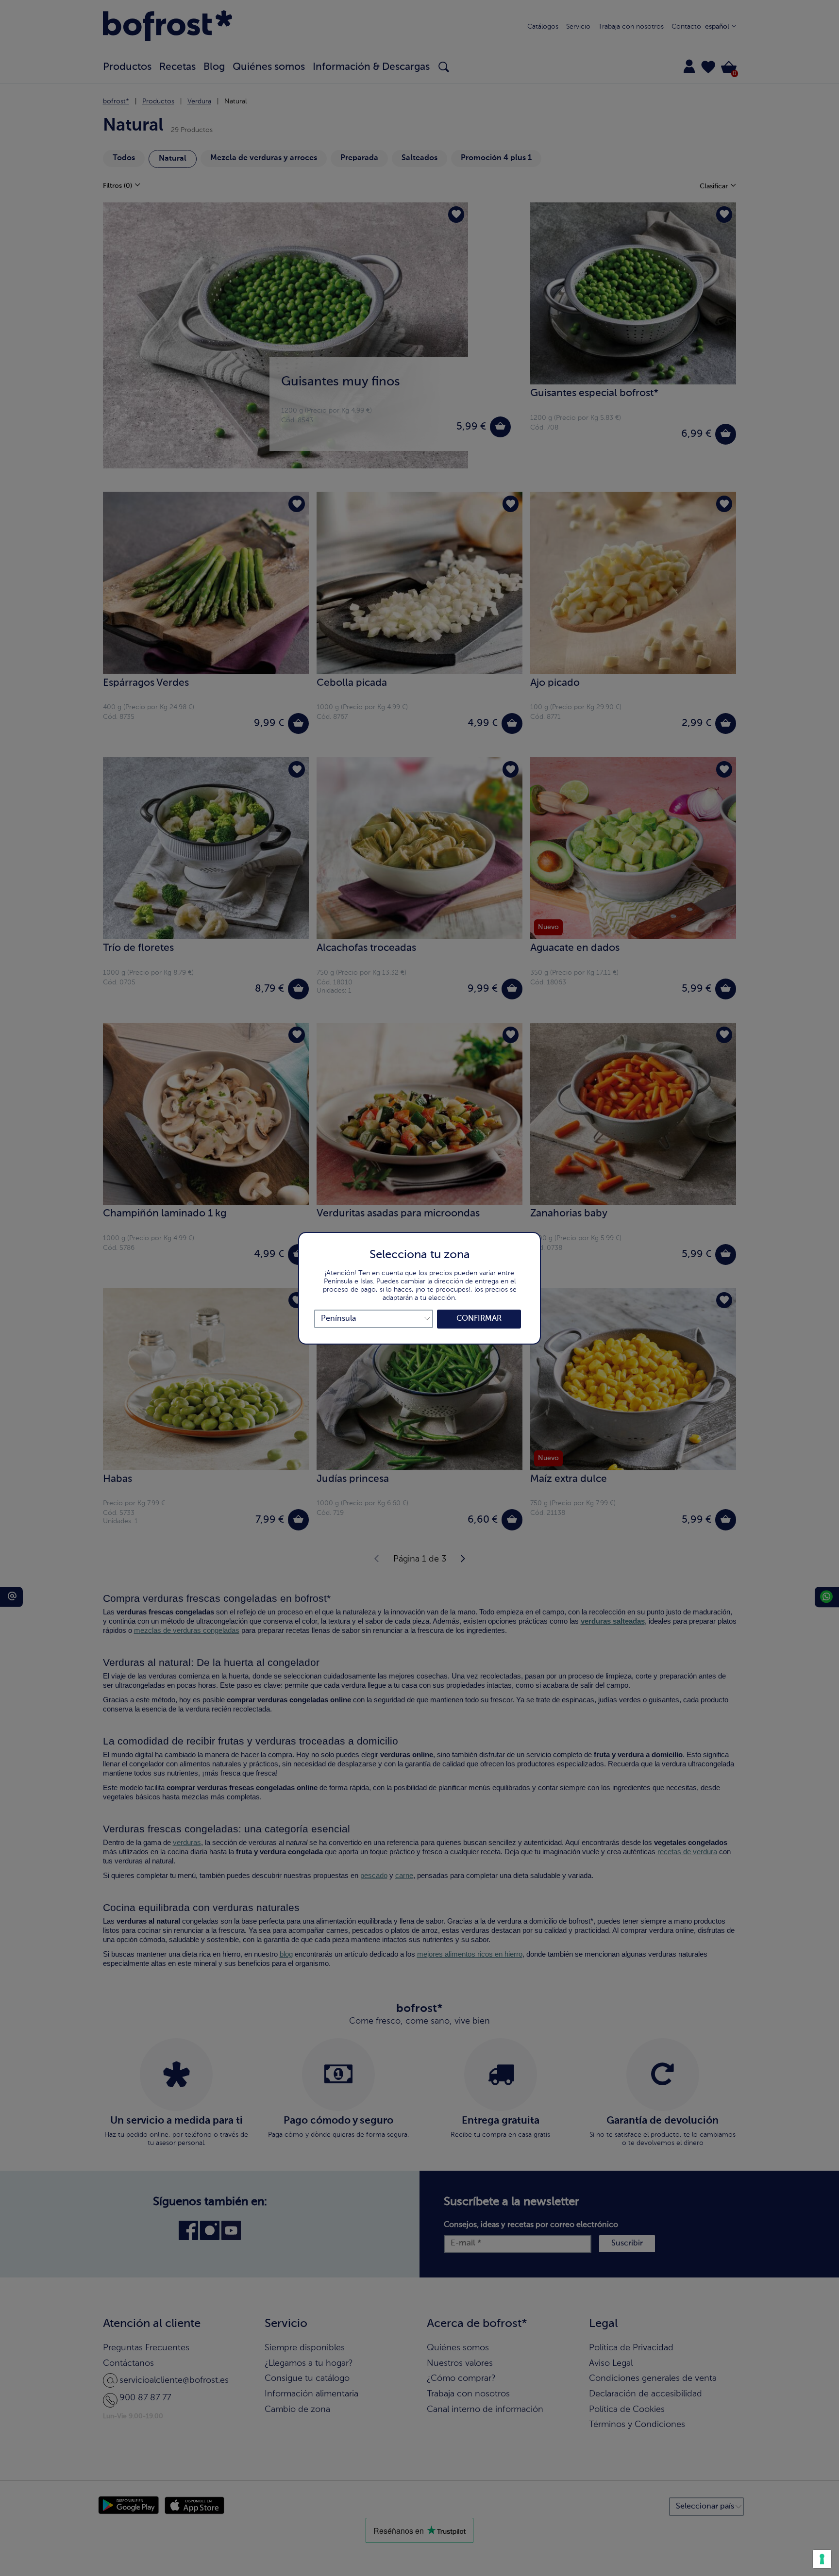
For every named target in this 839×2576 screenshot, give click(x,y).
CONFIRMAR (479, 1319)
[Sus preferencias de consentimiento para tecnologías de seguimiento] (822, 2559)
